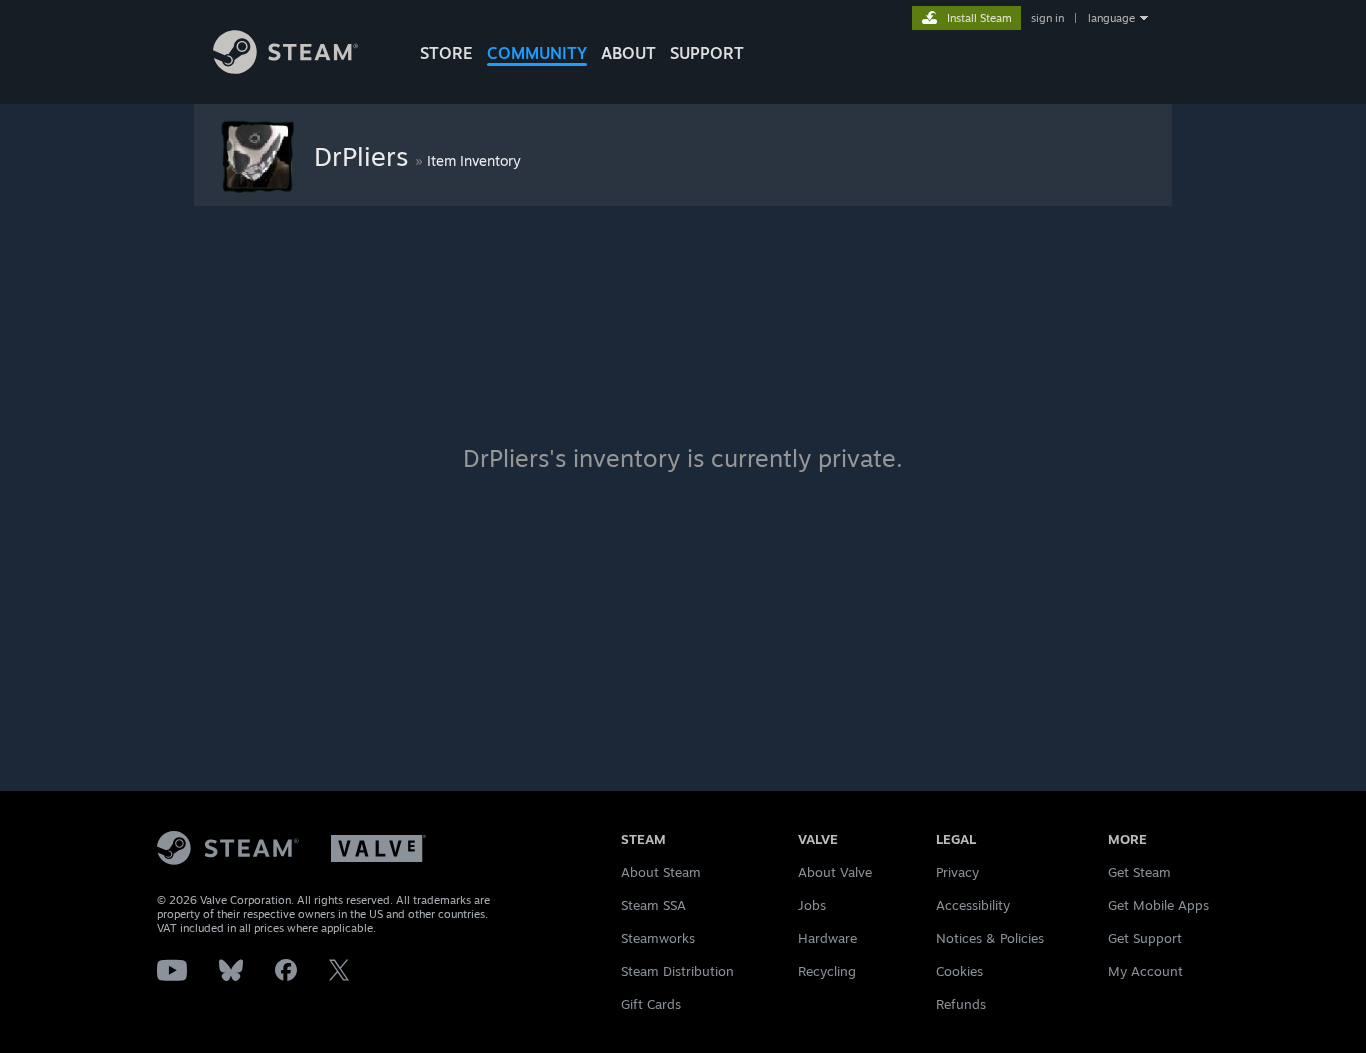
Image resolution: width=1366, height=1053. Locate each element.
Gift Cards (651, 1004)
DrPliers (364, 156)
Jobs (812, 905)
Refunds (961, 1004)
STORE (446, 53)
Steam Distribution (677, 971)
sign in (1047, 18)
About (628, 53)
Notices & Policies (990, 938)
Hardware (827, 938)
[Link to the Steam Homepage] (285, 68)
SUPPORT (707, 53)
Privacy (957, 872)
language (1111, 18)
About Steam (661, 872)
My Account (1145, 971)
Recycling (827, 971)
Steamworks (658, 938)
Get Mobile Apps (1158, 905)
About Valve (835, 872)
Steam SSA (653, 905)
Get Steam (1139, 872)
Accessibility (973, 905)
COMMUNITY (537, 53)
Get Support (1145, 938)
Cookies (959, 971)
